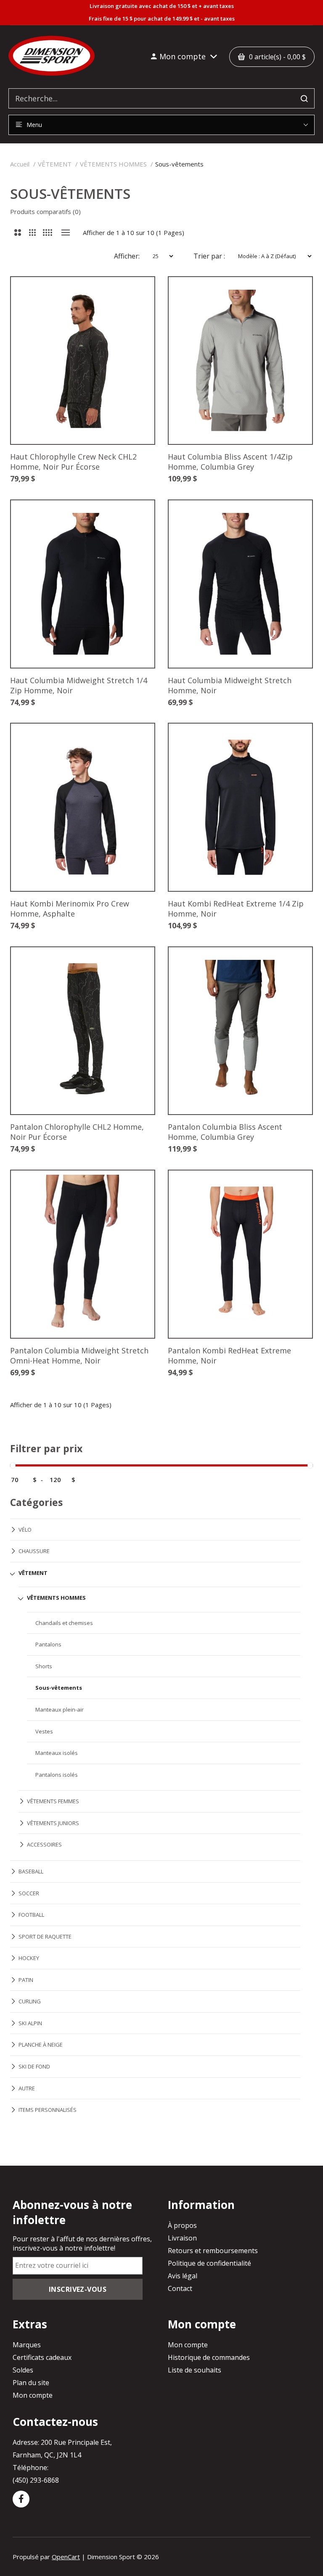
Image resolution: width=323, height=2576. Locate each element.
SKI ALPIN (30, 2023)
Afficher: (127, 256)
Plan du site (31, 2383)
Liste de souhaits (195, 2370)
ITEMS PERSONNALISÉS (48, 2110)
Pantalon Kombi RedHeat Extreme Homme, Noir (229, 1355)
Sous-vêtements (179, 164)
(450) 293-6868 (36, 2480)
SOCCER (29, 1893)
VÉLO (25, 1530)
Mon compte (33, 2395)
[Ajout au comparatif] (135, 296)
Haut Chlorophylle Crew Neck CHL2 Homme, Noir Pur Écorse (73, 462)
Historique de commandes (209, 2357)
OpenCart (66, 2557)
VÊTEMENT (55, 164)
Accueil (20, 164)
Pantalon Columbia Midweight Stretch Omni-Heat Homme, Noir (79, 1355)
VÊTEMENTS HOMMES (113, 164)
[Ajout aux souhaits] (135, 296)
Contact (180, 2288)
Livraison (182, 2238)
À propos (182, 2225)
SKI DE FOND (34, 2066)
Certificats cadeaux (42, 2357)
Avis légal (183, 2276)
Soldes (23, 2370)
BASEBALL (31, 1871)
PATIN (26, 1980)
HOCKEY (29, 1958)
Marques (27, 2345)
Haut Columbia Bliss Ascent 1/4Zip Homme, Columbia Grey (230, 462)
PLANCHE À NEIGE (41, 2045)
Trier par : (209, 256)
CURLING (30, 2001)
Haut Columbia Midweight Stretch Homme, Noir (230, 685)
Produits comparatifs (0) (45, 211)
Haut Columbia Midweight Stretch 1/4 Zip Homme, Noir (79, 685)
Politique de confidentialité (209, 2263)
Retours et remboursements (213, 2251)
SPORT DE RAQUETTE (45, 1937)
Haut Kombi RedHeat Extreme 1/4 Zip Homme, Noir (236, 909)
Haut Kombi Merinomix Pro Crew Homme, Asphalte (70, 909)
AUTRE (27, 2088)
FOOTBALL (31, 1915)
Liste (65, 233)
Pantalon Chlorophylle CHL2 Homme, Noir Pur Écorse (77, 1132)
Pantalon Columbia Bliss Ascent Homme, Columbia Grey (225, 1132)
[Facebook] (21, 2499)
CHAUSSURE (34, 1551)
